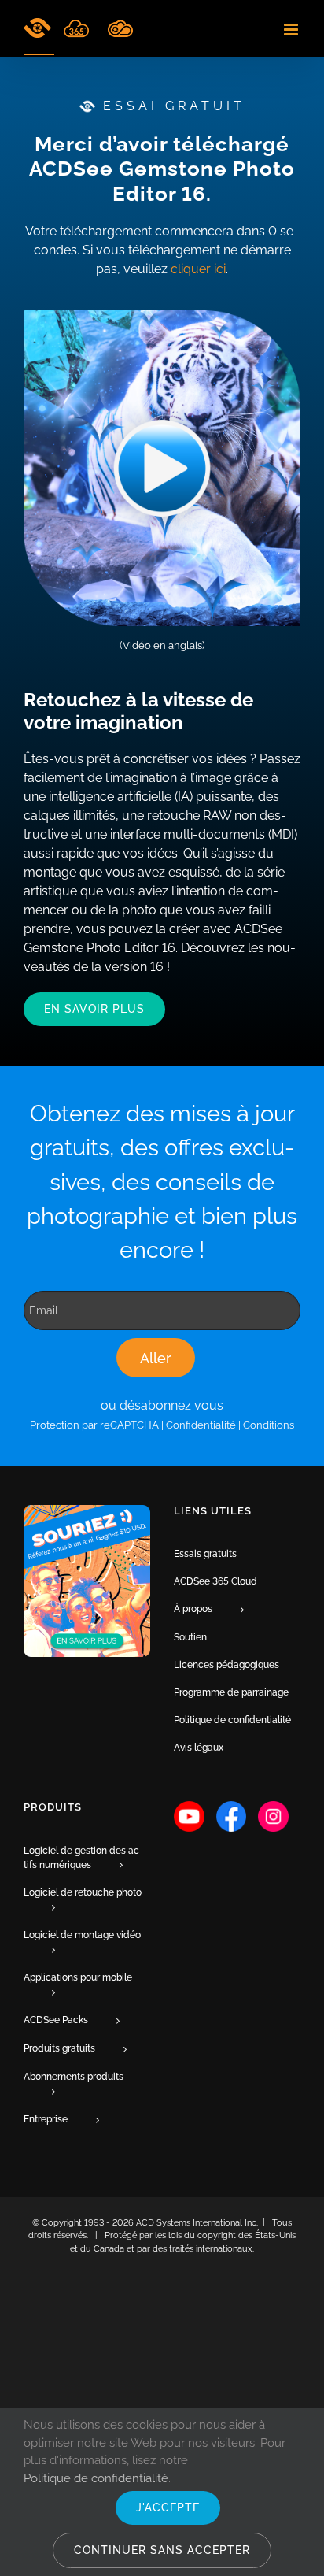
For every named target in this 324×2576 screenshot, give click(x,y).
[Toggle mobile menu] (292, 30)
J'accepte (168, 2507)
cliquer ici (198, 269)
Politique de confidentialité (96, 2478)
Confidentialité (201, 1425)
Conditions (269, 1425)
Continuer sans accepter (162, 2550)
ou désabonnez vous (162, 1405)
